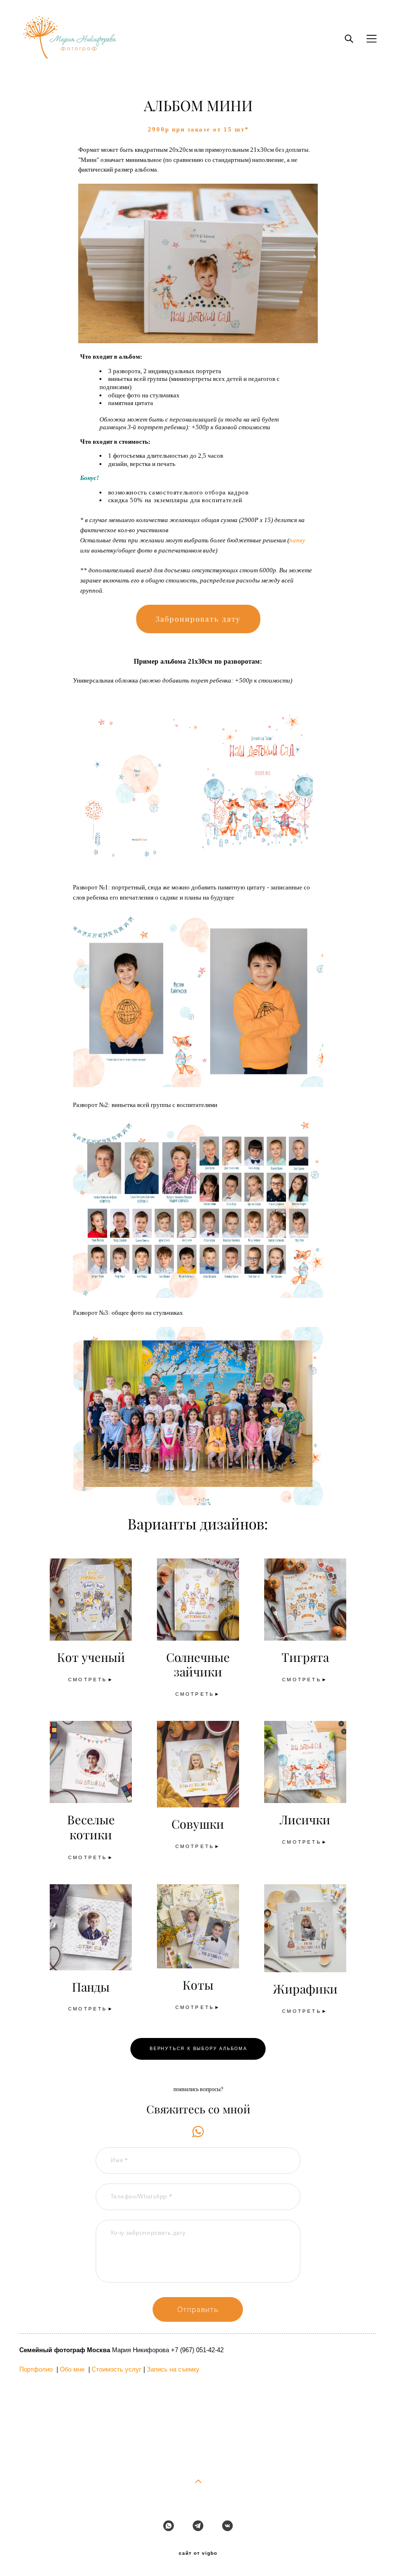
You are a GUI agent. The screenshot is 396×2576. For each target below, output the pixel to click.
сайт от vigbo (198, 2553)
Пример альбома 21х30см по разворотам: (198, 661)
